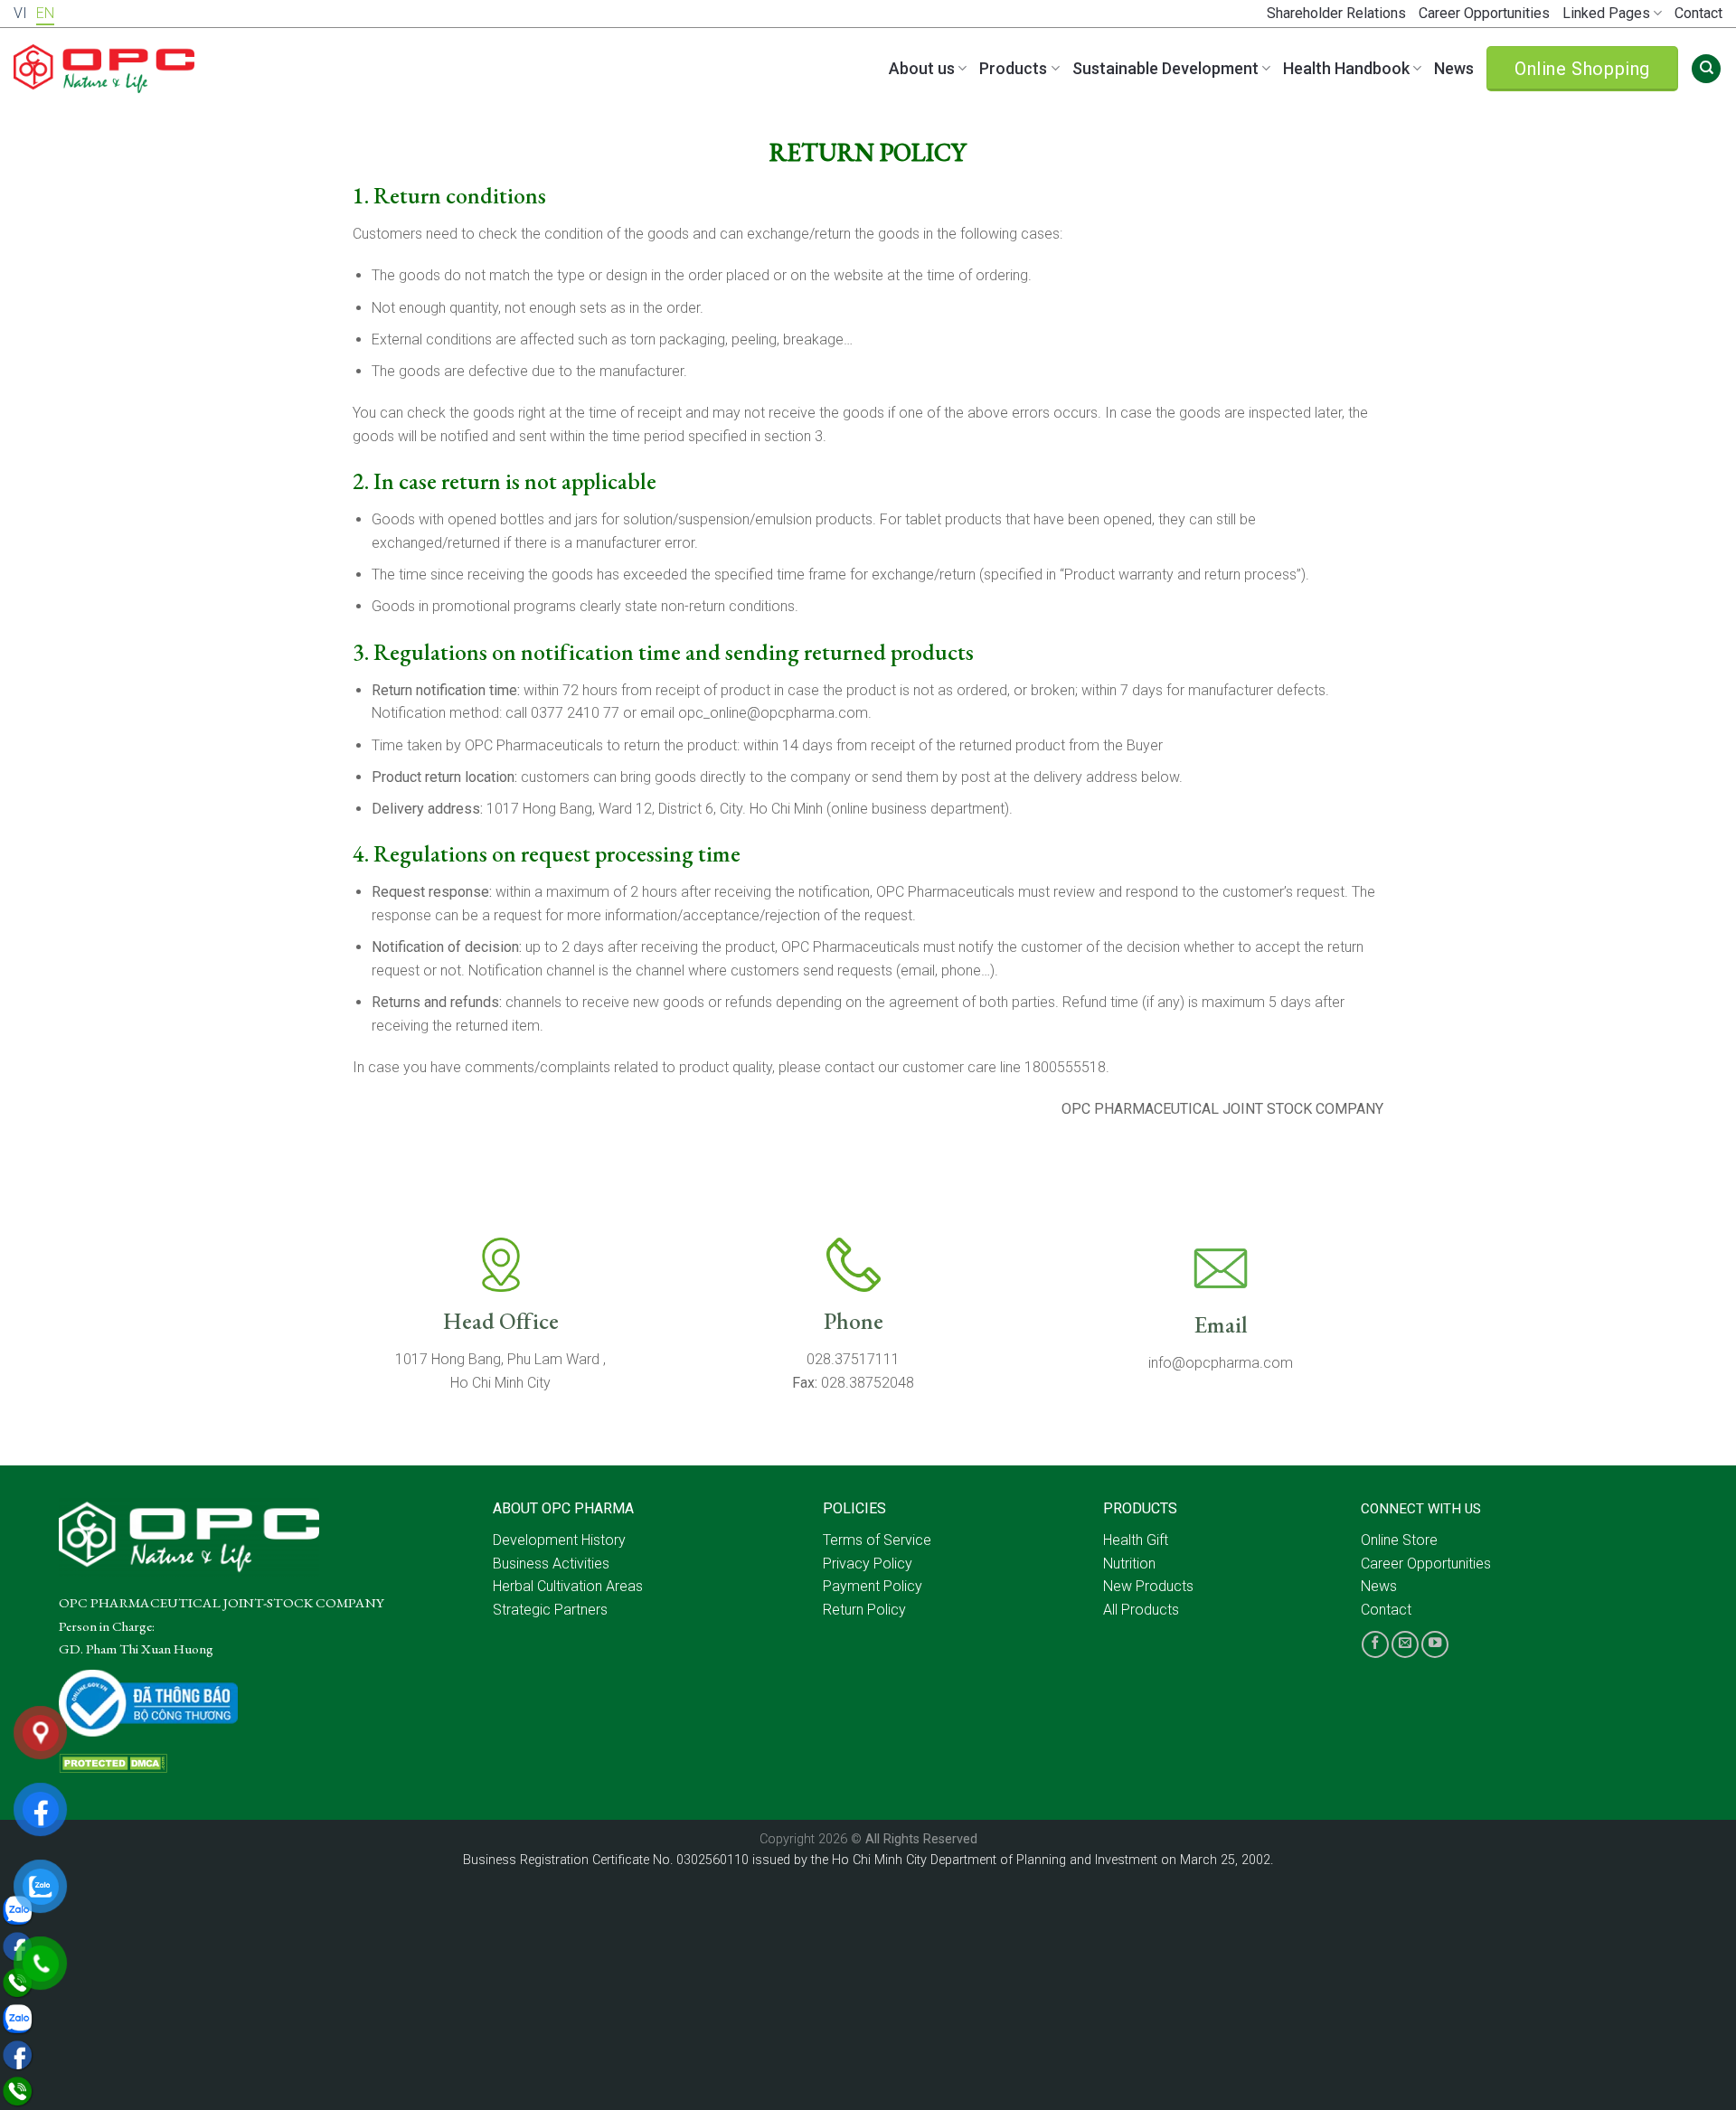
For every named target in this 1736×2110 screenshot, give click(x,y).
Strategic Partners (550, 1610)
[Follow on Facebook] (1375, 1644)
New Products (1148, 1586)
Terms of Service (877, 1540)
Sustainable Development (1165, 68)
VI (20, 13)
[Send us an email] (1405, 1644)
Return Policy (864, 1610)
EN (45, 13)
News (1454, 68)
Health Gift (1136, 1540)
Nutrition (1129, 1564)
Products (1013, 68)
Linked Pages (1606, 13)
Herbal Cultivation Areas (568, 1586)
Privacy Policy (868, 1564)
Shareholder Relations (1336, 13)
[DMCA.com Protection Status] (113, 1762)
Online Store (1399, 1540)
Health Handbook (1346, 68)
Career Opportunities (1484, 13)
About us (922, 68)
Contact (1698, 13)
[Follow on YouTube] (1435, 1644)
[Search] (1706, 69)
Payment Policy (873, 1586)
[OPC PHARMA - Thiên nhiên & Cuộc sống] (104, 69)
